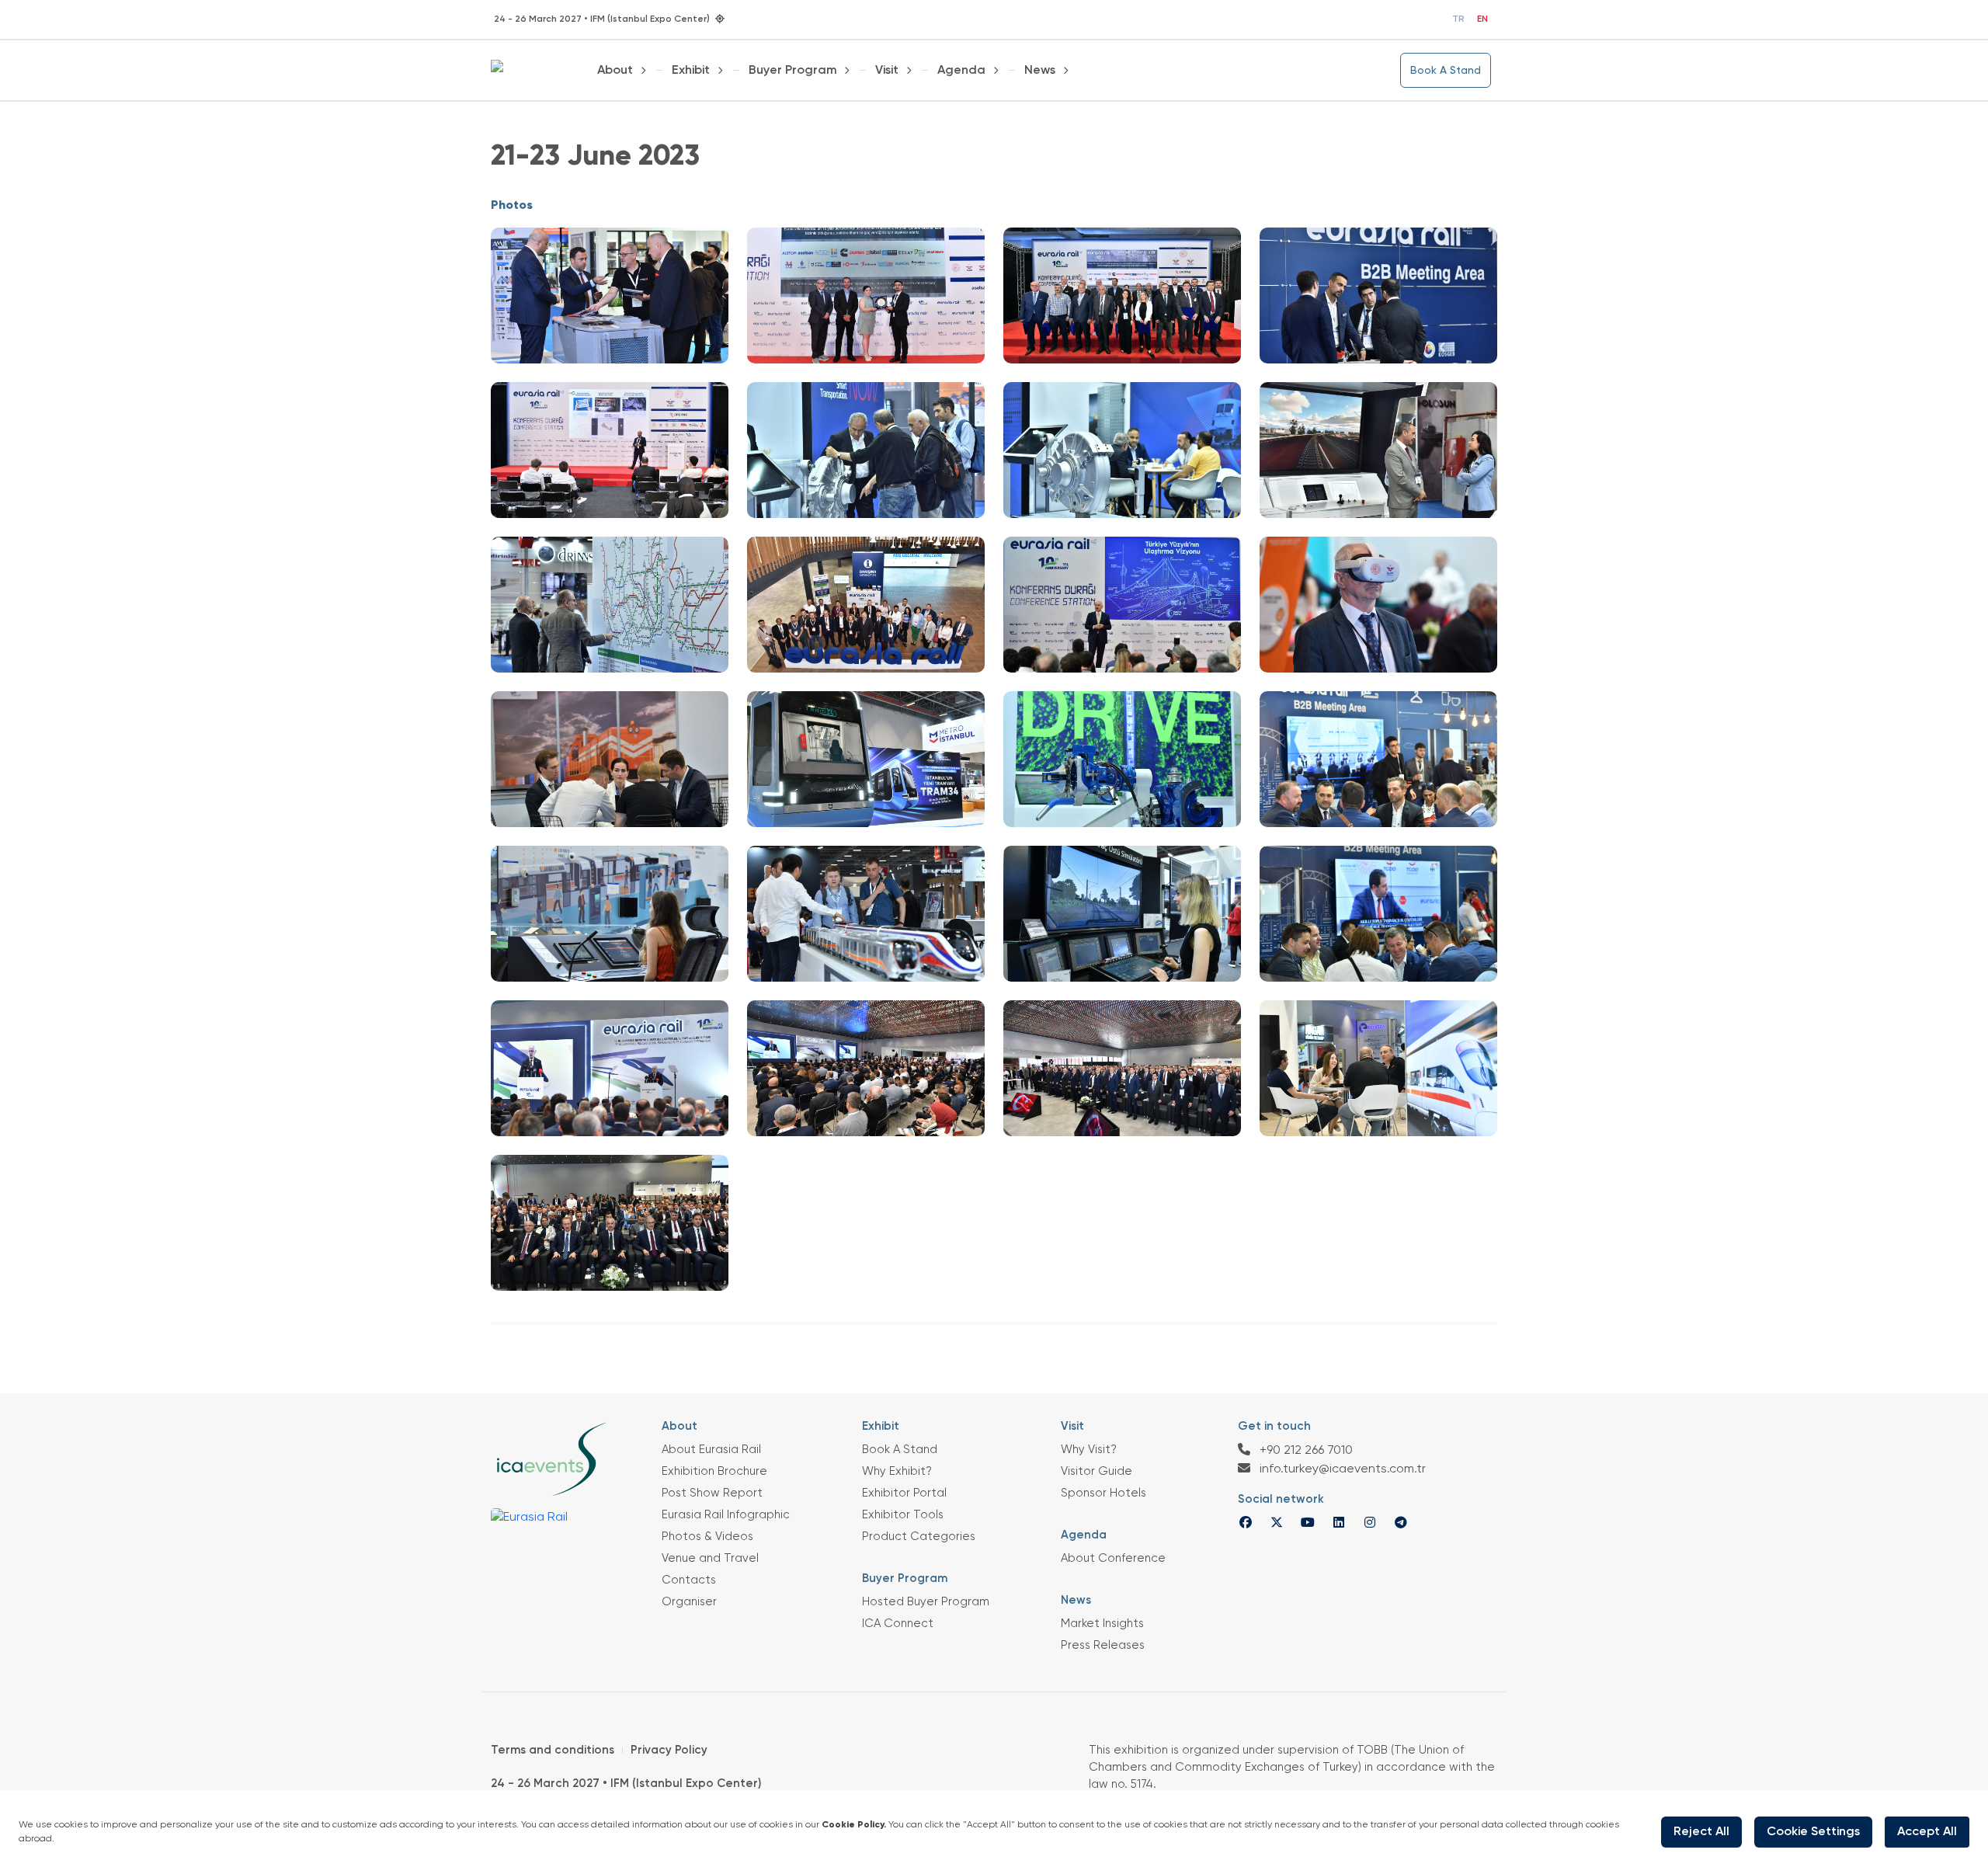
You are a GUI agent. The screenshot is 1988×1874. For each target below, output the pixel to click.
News (1040, 71)
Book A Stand (1446, 71)
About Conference (1113, 1558)
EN (1482, 19)
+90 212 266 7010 (1305, 1451)
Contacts (689, 1580)
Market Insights (1102, 1624)
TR (1458, 19)
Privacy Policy (669, 1750)
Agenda (961, 71)
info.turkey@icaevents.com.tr (1341, 1469)
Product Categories (919, 1537)
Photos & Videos (707, 1537)
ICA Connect (898, 1624)
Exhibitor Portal (904, 1493)
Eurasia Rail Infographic (726, 1515)
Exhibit (691, 71)
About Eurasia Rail (711, 1450)
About (615, 71)
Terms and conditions (553, 1750)
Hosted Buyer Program (926, 1602)
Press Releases (1103, 1645)
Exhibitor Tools (903, 1515)
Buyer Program (793, 71)
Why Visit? (1089, 1450)
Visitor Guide (1097, 1471)
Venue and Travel (710, 1558)
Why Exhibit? (897, 1471)
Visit (887, 71)
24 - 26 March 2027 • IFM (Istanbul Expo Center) (626, 1784)
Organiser (689, 1602)
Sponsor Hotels (1103, 1493)
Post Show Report (712, 1493)
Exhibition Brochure (714, 1471)
